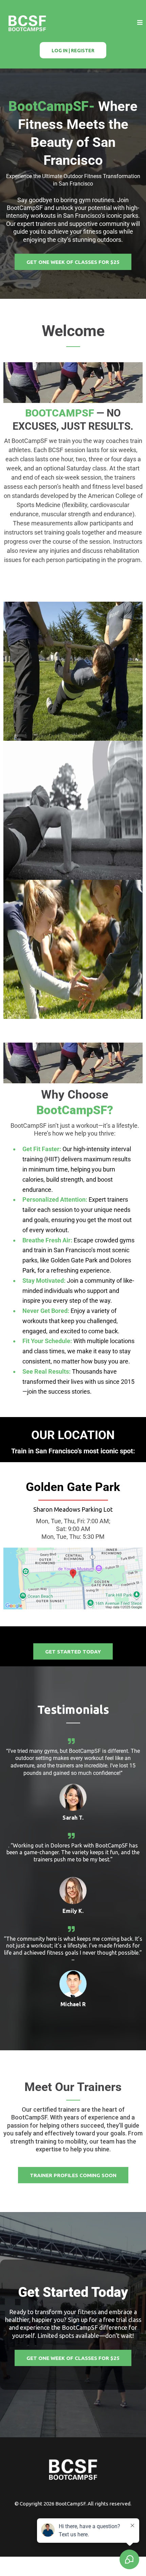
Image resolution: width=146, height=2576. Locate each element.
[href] (73, 1578)
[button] (140, 23)
